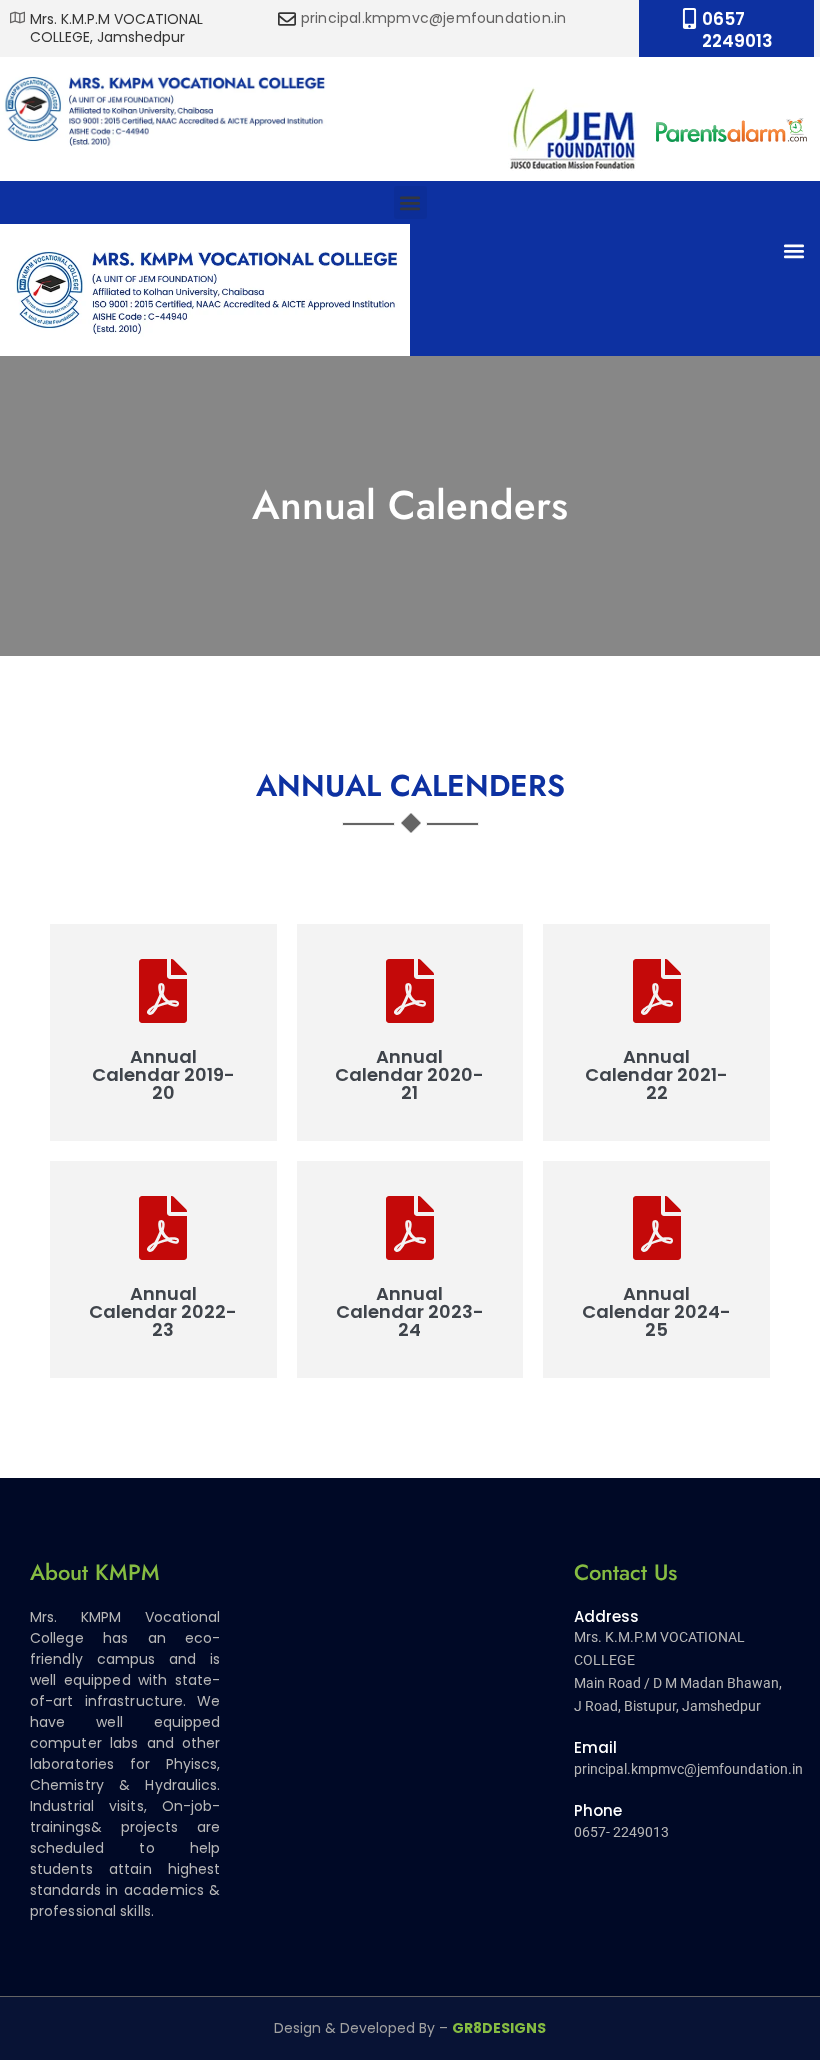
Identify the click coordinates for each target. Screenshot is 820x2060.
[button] (410, 202)
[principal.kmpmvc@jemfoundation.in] (287, 19)
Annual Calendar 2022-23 (163, 1312)
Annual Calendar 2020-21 (409, 1075)
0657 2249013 (737, 30)
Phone (598, 1810)
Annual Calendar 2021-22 (656, 1075)
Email (595, 1747)
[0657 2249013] (689, 18)
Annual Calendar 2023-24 (410, 1312)
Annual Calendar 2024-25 (656, 1312)
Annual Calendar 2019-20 (163, 1075)
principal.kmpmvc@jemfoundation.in (434, 18)
